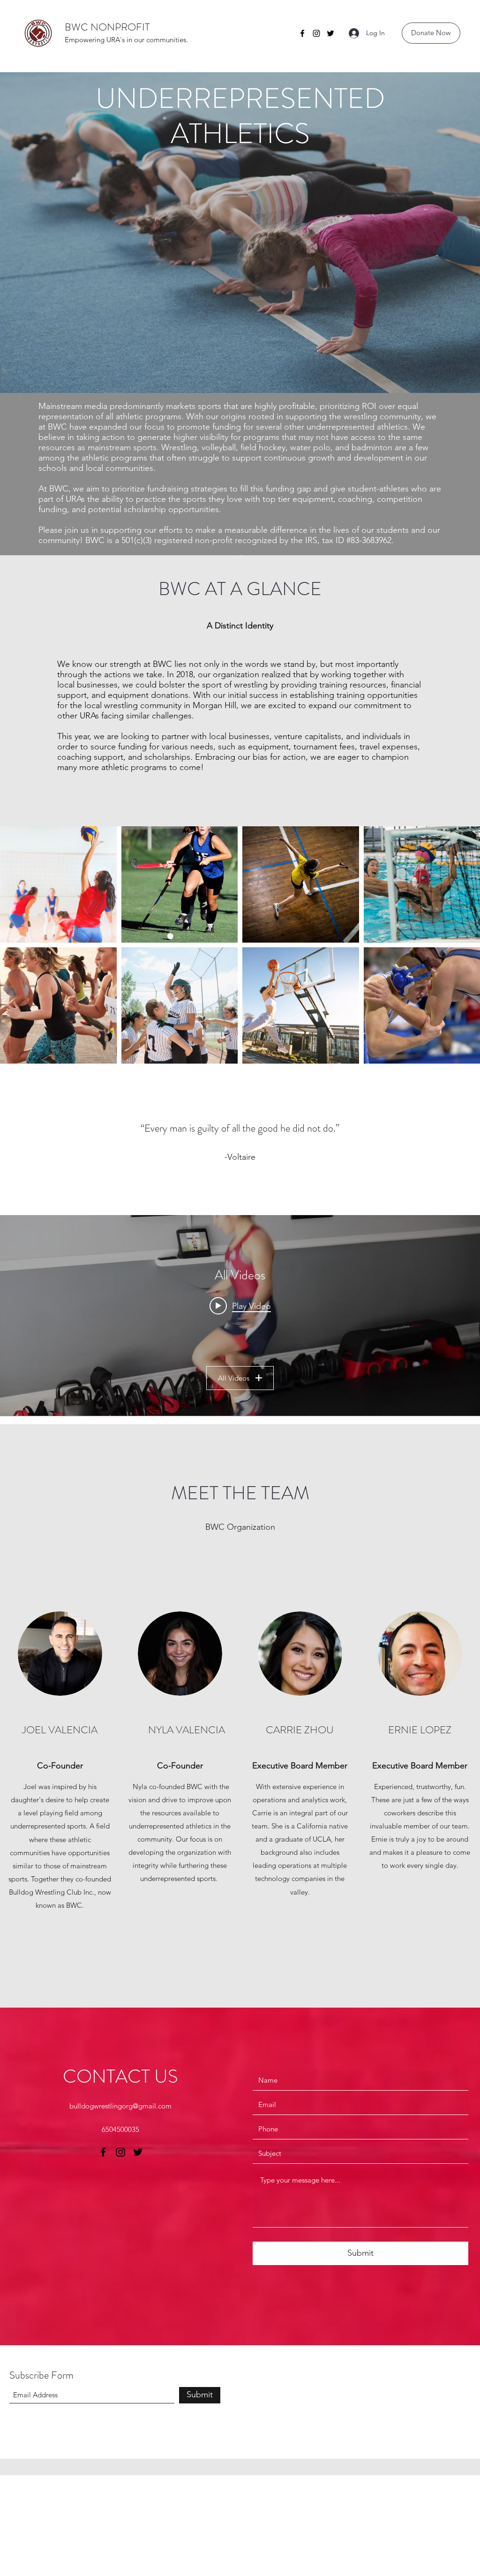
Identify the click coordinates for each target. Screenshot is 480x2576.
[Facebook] (302, 33)
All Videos (234, 1378)
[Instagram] (316, 33)
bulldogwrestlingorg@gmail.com (120, 2106)
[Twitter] (330, 33)
